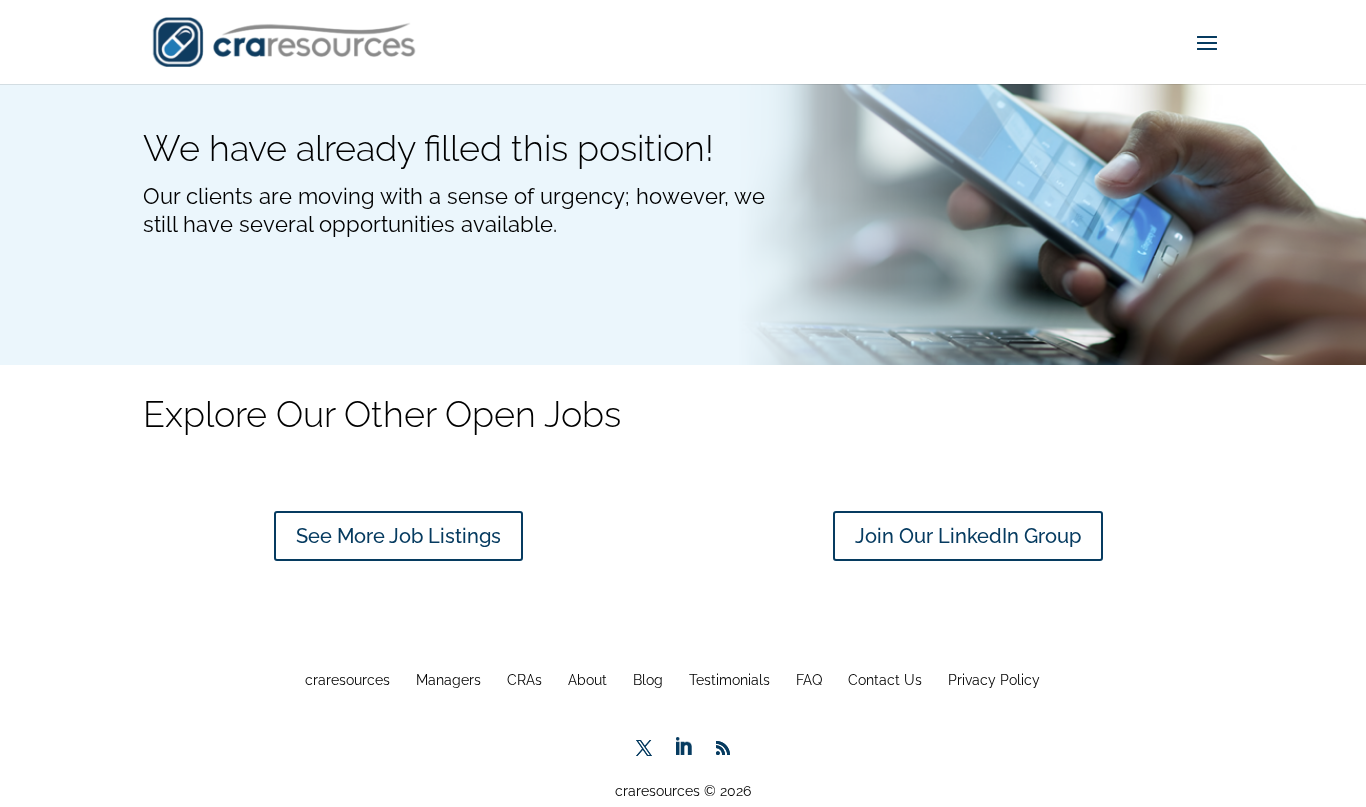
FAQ (809, 680)
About (587, 680)
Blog (648, 680)
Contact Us (885, 680)
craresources (347, 680)
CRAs (524, 680)
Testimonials (729, 680)
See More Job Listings (398, 536)
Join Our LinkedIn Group (968, 536)
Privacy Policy (994, 680)
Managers (448, 680)
